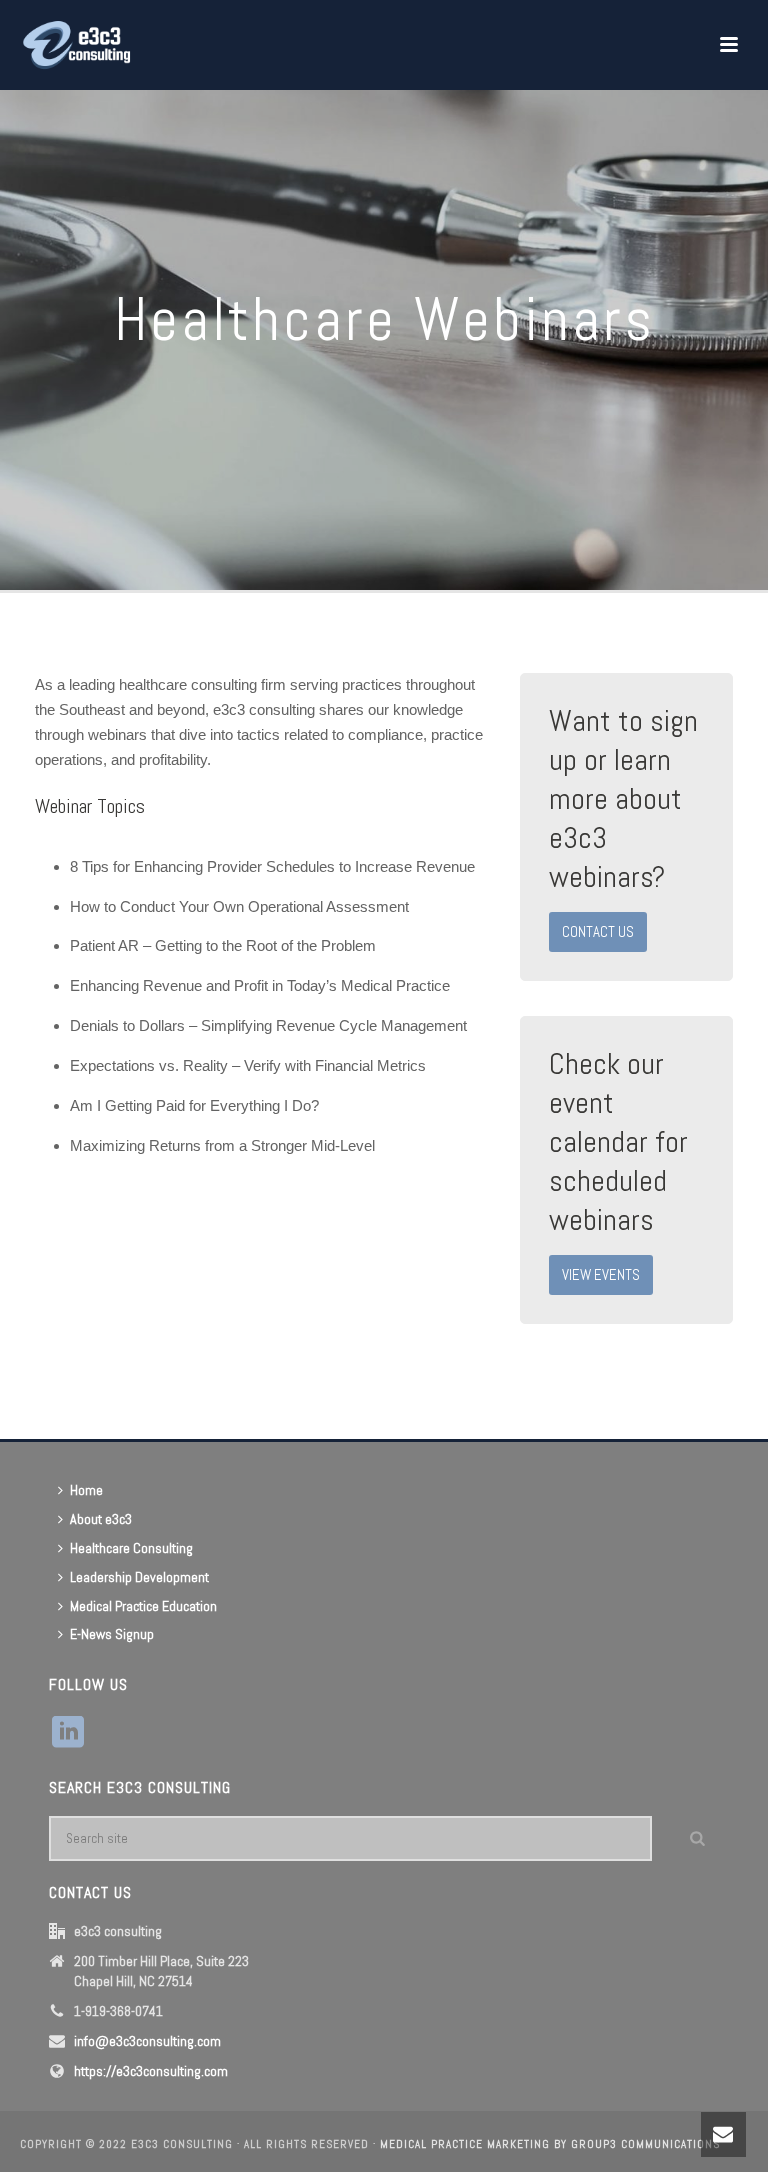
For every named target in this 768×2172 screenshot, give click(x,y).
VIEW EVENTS (601, 1274)
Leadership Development (139, 1577)
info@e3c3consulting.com (147, 2041)
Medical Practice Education (143, 1606)
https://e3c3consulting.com (151, 2071)
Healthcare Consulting (131, 1548)
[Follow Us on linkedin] (68, 1733)
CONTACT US (598, 931)
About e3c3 (101, 1519)
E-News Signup (112, 1634)
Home (86, 1490)
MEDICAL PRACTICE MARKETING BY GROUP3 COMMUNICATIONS (550, 2144)
